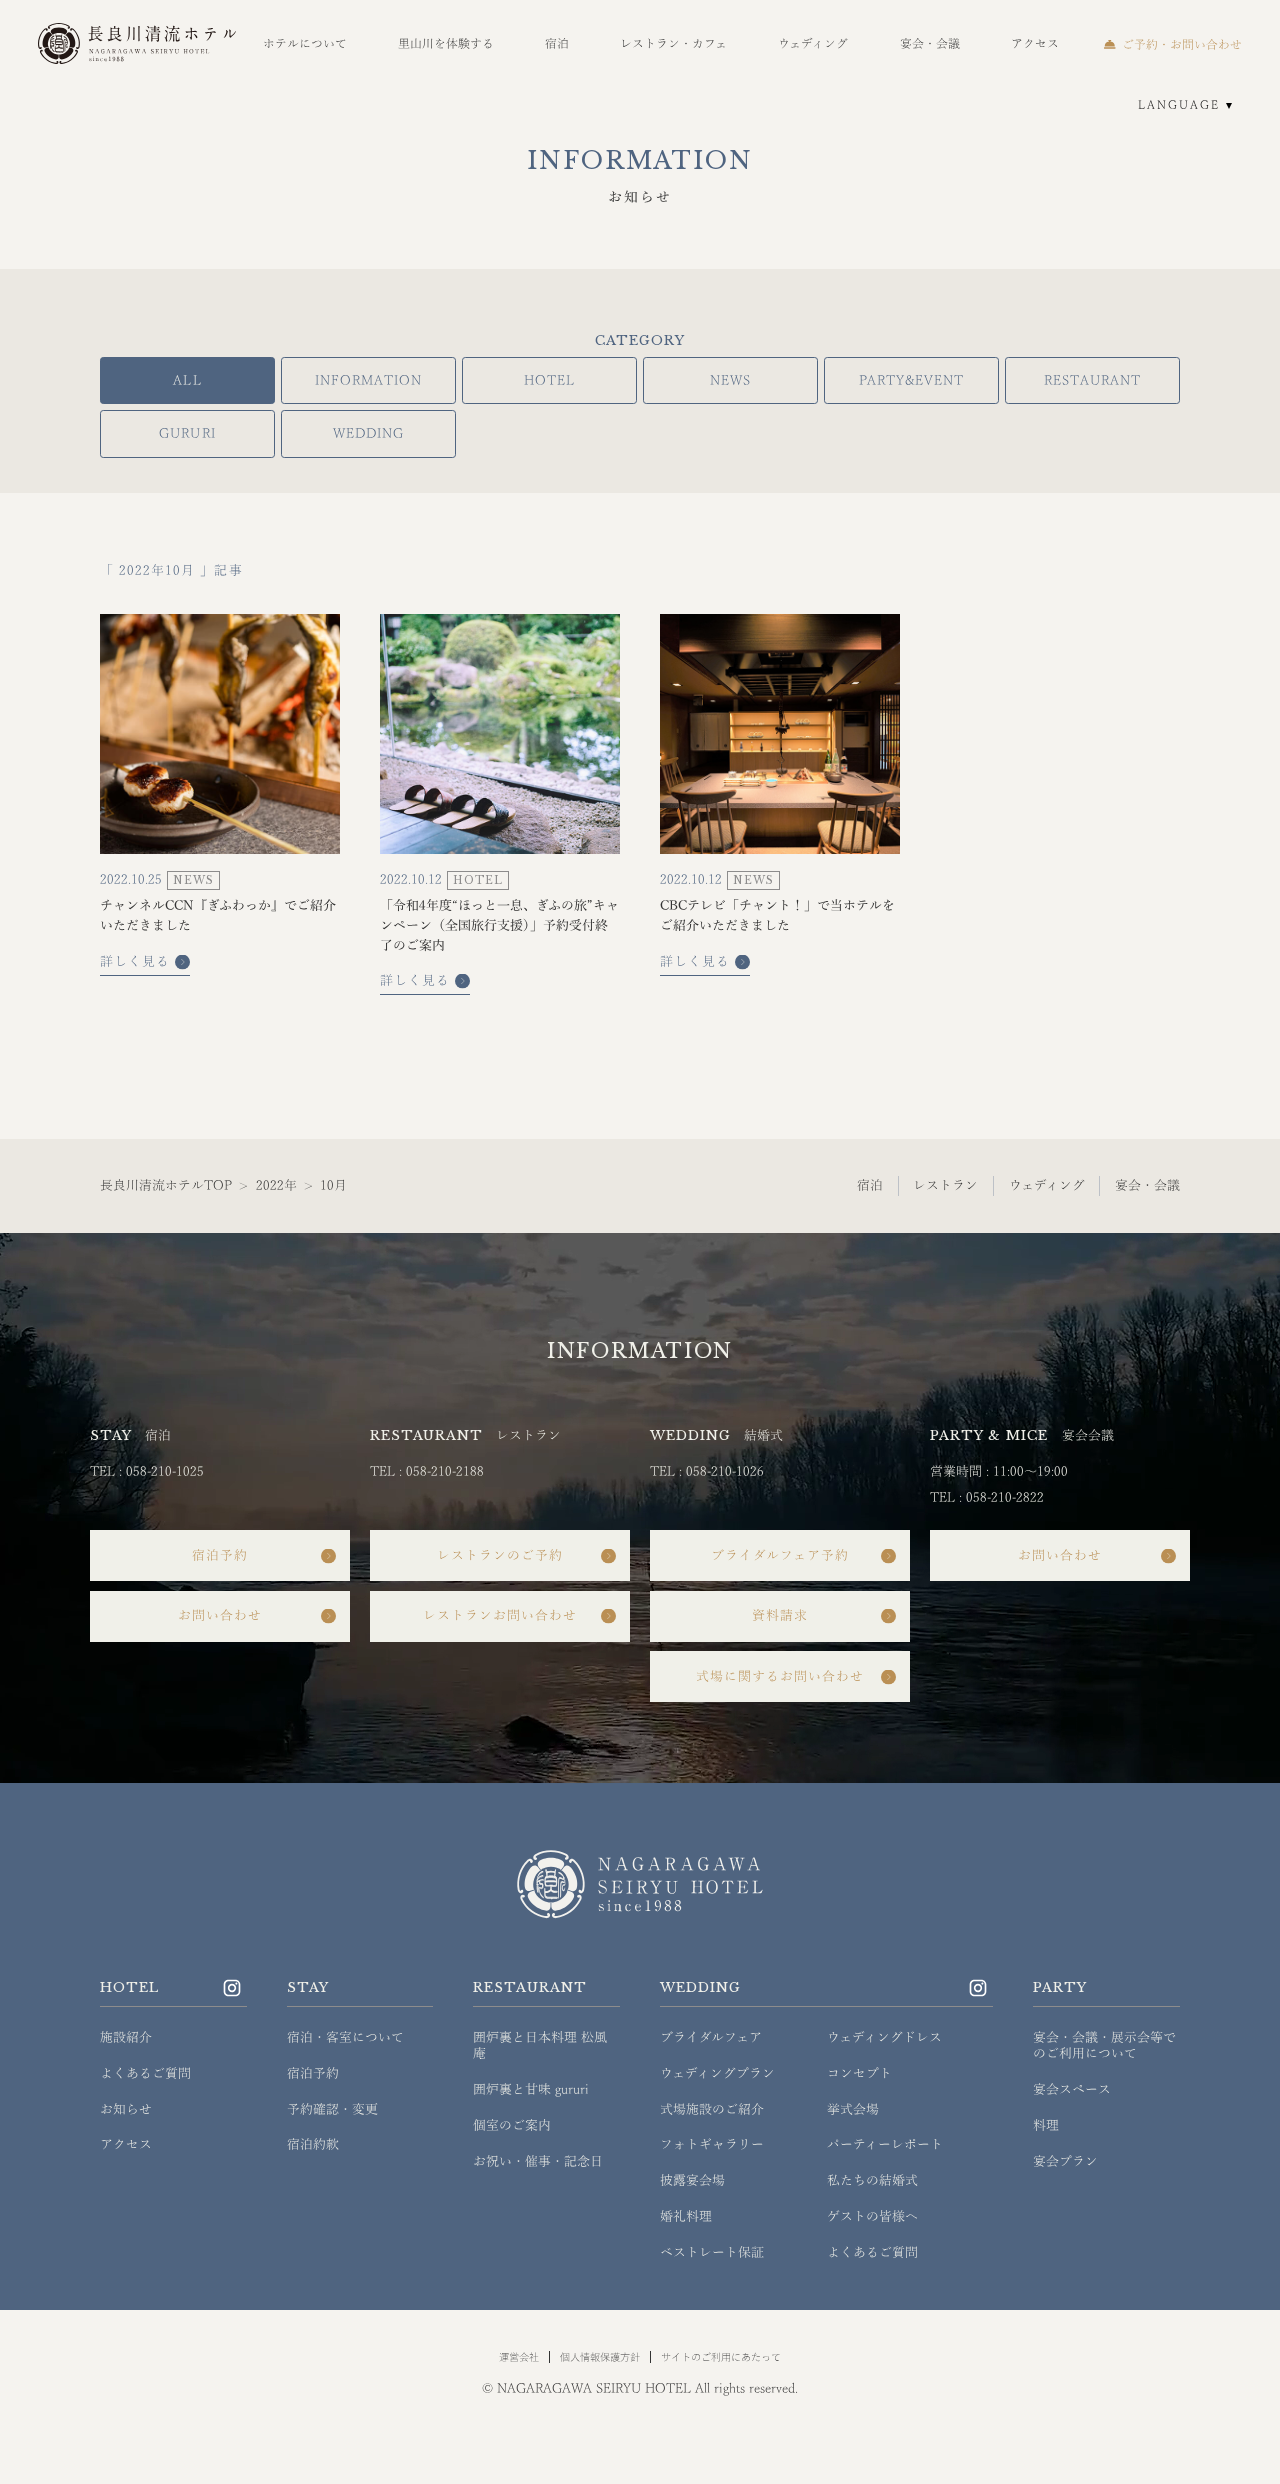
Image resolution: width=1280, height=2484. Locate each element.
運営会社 (519, 2357)
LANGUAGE (1179, 104)
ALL (187, 380)
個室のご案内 (512, 2125)
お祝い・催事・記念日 (538, 2161)
